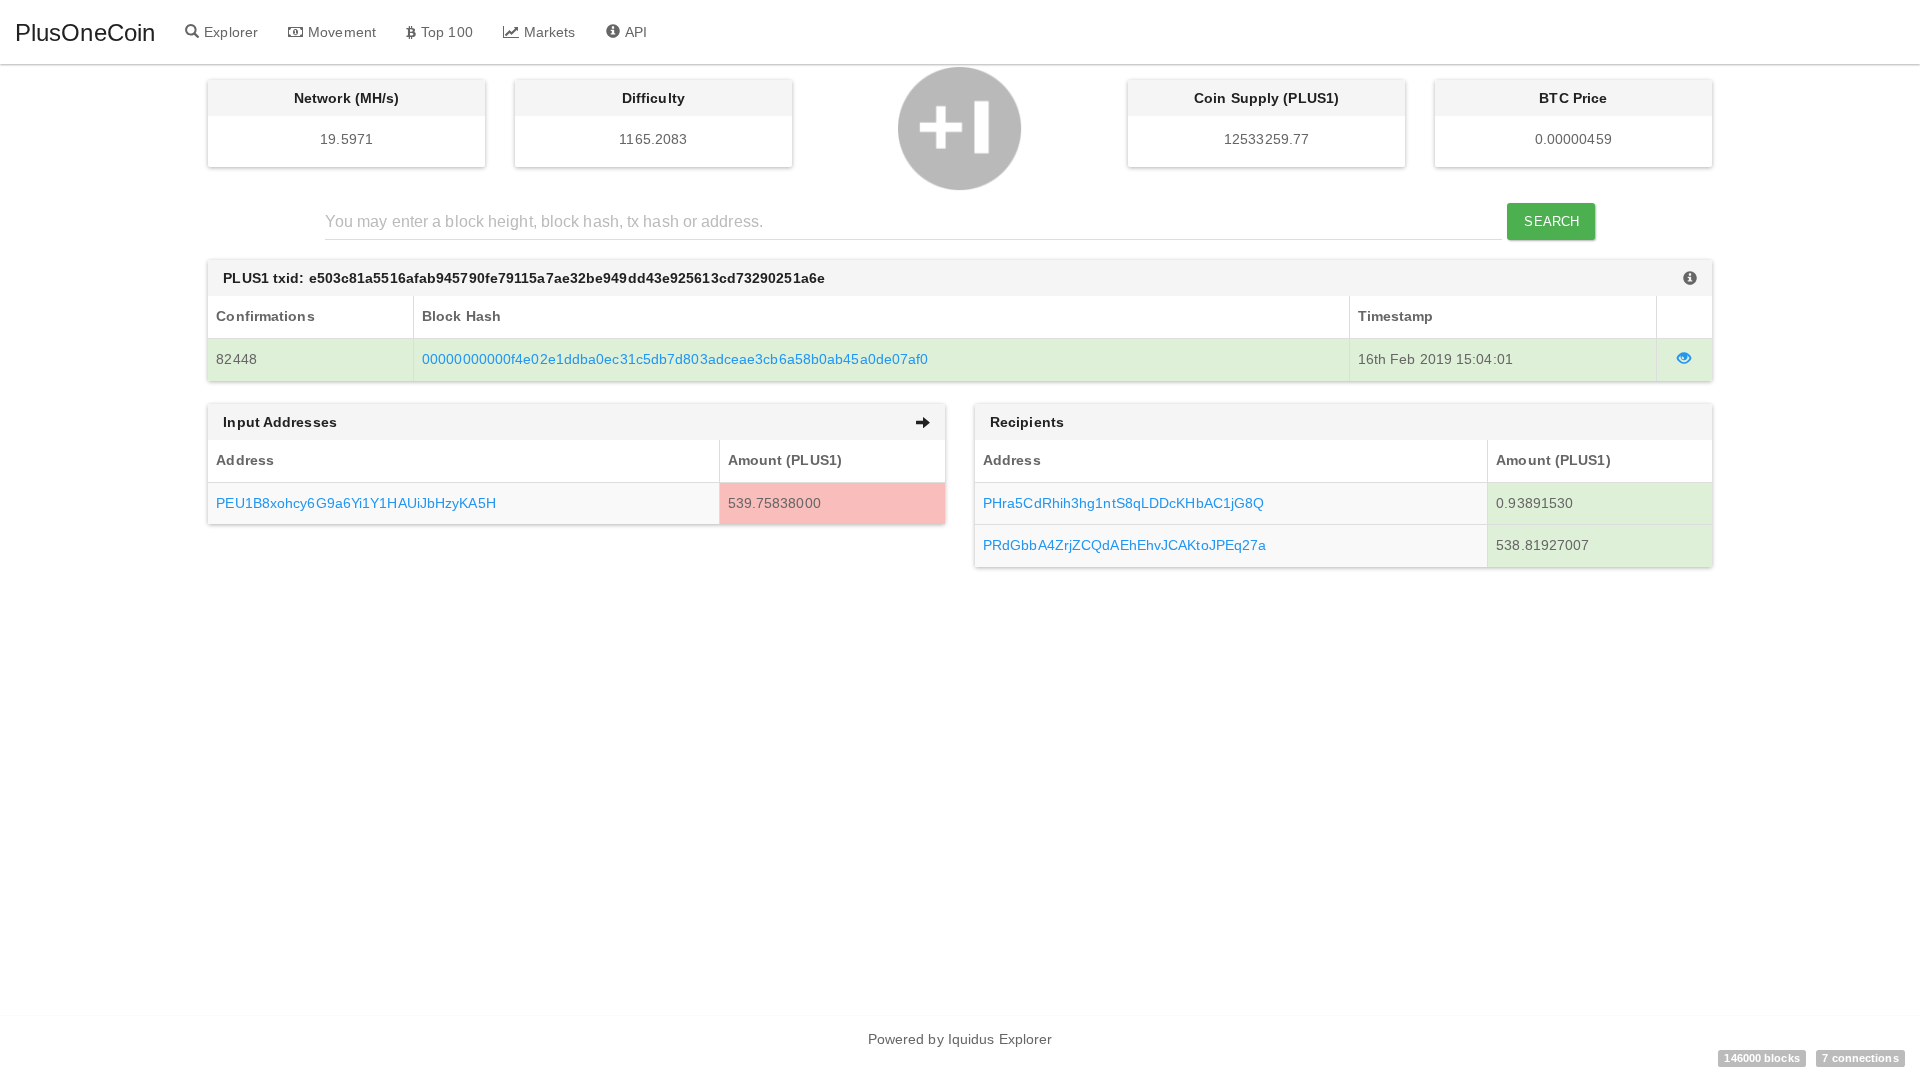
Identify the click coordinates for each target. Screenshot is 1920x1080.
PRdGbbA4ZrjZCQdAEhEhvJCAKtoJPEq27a (1124, 545)
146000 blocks (1761, 1058)
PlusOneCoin (85, 32)
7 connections (1860, 1058)
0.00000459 (1573, 139)
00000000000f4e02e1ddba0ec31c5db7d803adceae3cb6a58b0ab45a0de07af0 (675, 359)
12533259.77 (1266, 139)
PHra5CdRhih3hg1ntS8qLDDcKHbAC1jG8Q (1123, 503)
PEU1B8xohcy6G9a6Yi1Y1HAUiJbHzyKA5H (355, 503)
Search (1551, 221)
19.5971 (346, 139)
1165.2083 (653, 139)
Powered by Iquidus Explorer (960, 1039)
